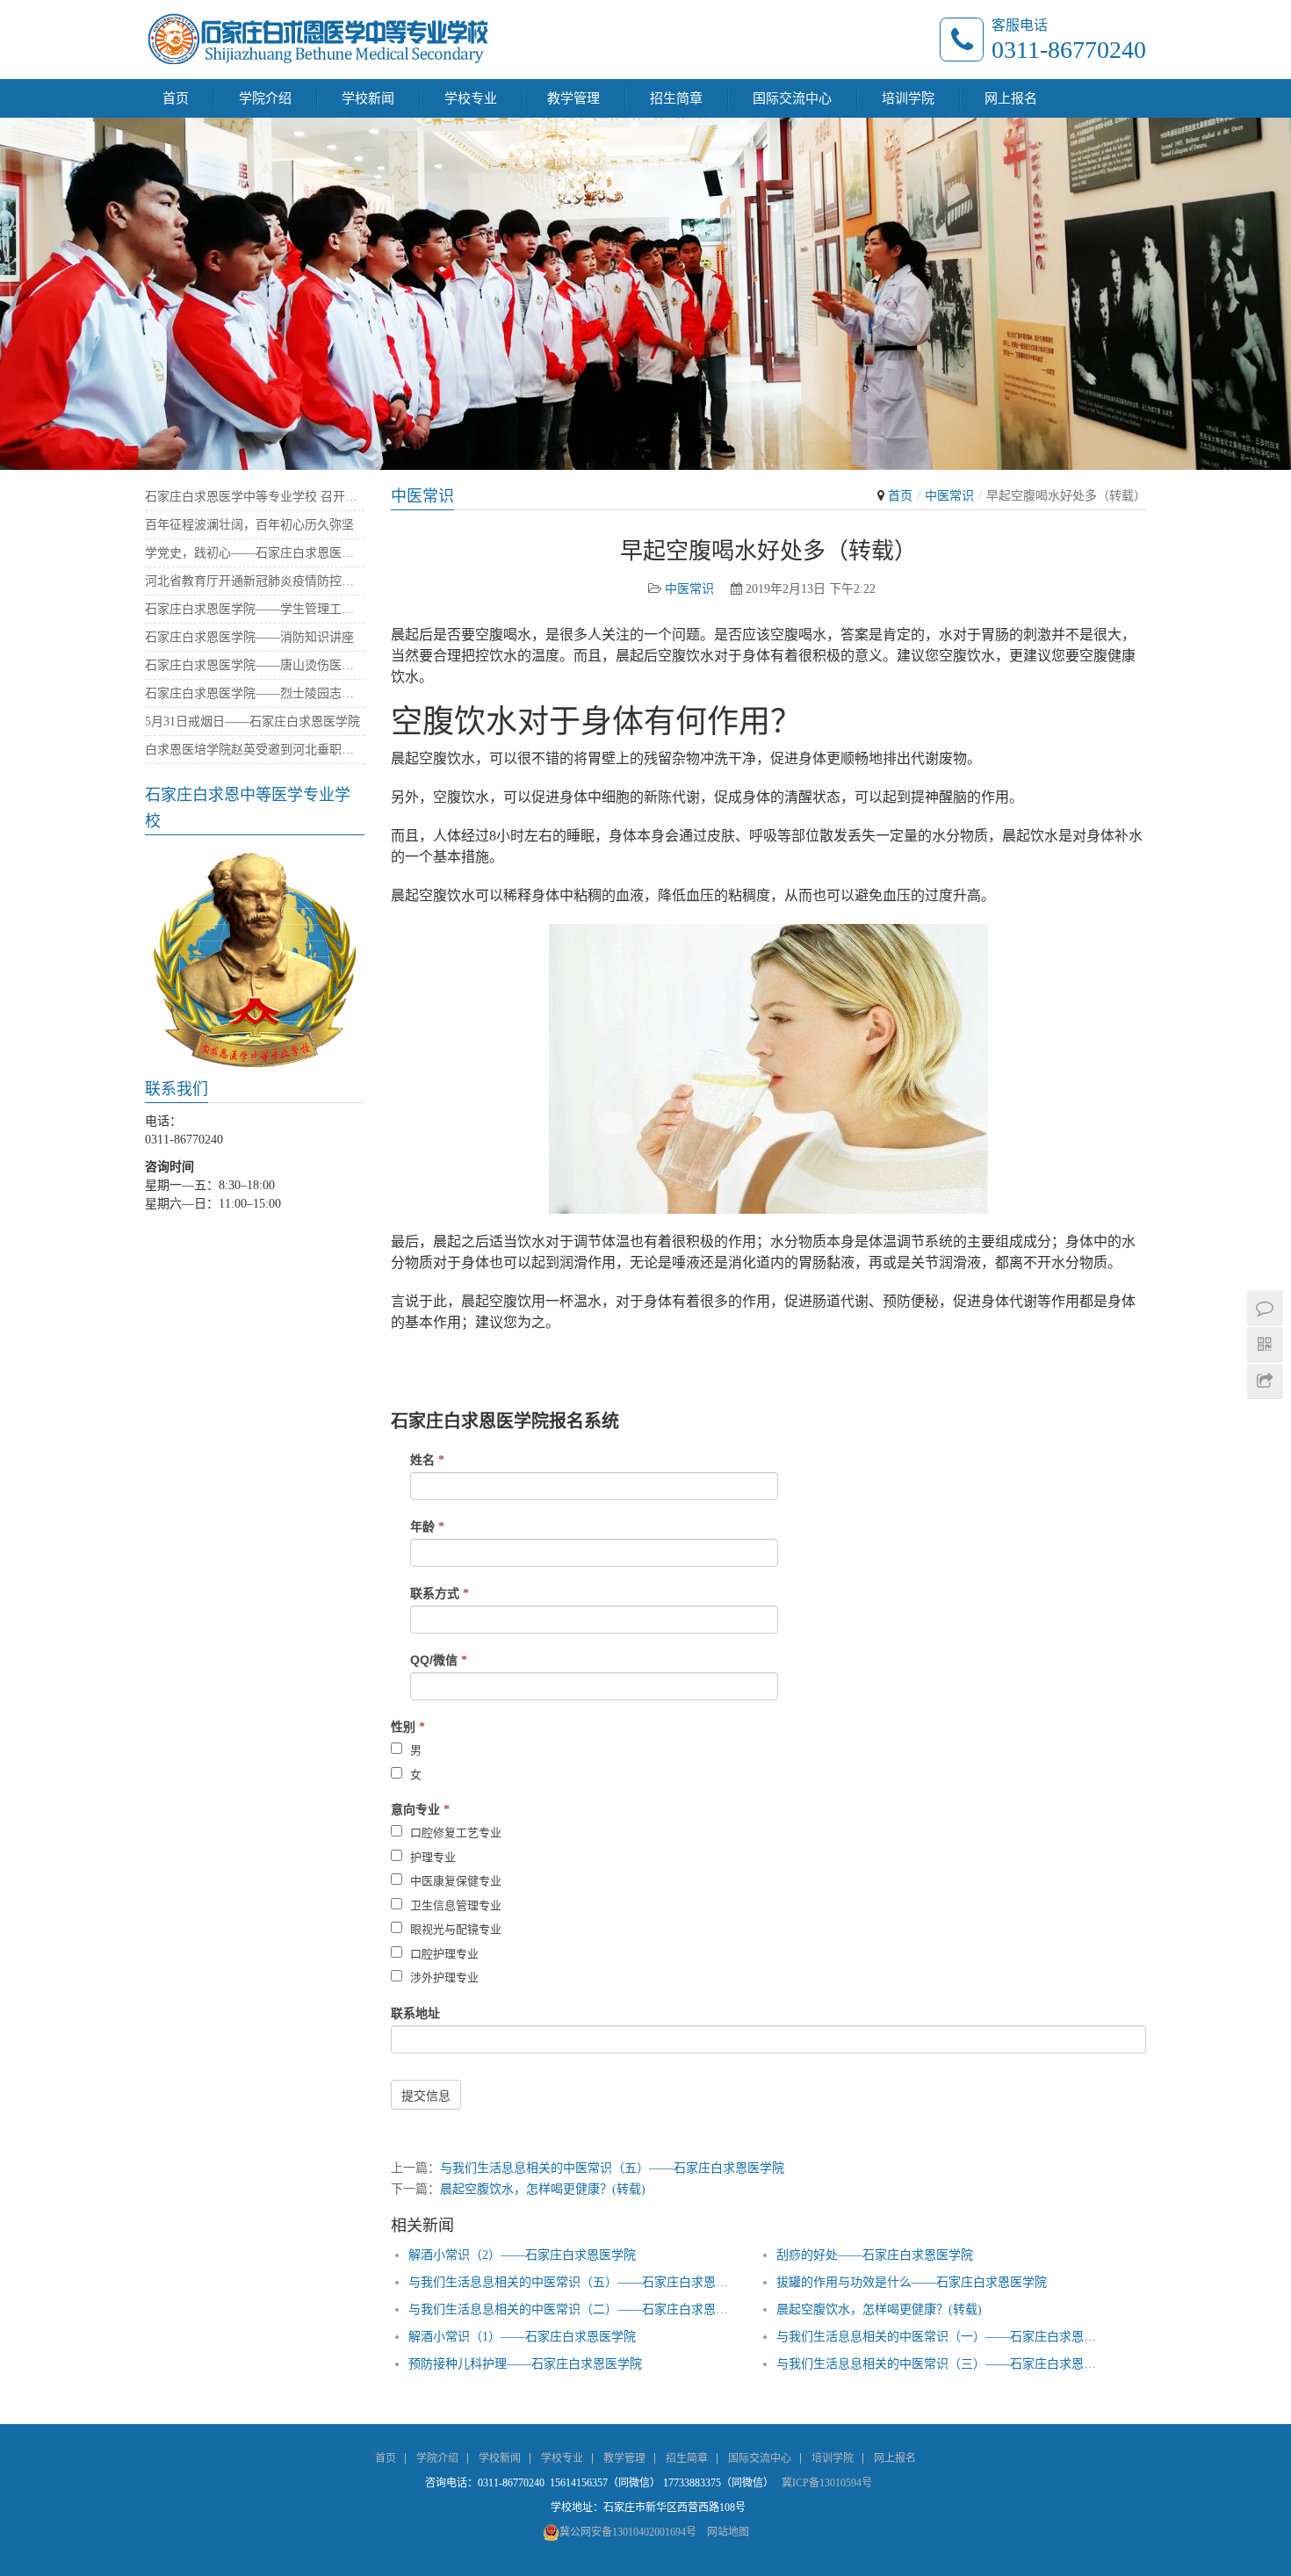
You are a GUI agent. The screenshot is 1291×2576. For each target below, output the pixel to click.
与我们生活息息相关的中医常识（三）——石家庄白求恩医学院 (938, 2364)
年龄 (427, 1526)
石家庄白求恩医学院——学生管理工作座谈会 (255, 609)
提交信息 (426, 2096)
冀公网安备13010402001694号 (628, 2532)
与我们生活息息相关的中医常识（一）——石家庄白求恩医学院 (938, 2337)
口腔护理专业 (443, 1954)
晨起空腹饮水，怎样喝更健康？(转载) (543, 2189)
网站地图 (728, 2532)
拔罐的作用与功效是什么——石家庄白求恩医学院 (912, 2282)
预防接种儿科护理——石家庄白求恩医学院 (525, 2364)
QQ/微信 (439, 1660)
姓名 (427, 1460)
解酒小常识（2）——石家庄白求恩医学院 (522, 2255)
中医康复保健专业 (454, 1881)
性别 (408, 1727)
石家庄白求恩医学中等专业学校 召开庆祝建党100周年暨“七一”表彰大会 (255, 497)
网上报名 (1011, 98)
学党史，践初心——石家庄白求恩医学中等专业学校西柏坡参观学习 (255, 553)
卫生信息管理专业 (454, 1905)
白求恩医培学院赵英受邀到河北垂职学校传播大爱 (255, 750)
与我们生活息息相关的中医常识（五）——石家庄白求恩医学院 (612, 2168)
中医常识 (949, 496)
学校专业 (471, 98)
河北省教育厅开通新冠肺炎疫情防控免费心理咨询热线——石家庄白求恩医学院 (255, 581)
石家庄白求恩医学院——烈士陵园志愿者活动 (255, 693)
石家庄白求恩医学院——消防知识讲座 (249, 637)
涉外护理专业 (443, 1977)
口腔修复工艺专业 (454, 1833)
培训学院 (908, 98)
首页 (176, 98)
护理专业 (431, 1857)
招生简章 (676, 98)
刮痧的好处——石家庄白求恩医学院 (875, 2255)
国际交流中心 (792, 98)
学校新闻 (368, 98)
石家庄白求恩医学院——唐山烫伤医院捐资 (255, 665)
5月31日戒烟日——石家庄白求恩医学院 (252, 722)
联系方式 (440, 1593)
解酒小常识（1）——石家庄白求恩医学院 (522, 2337)
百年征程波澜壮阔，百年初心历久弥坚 (249, 525)
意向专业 (420, 1809)
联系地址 (415, 2013)
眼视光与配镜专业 (454, 1929)
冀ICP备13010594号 (827, 2483)
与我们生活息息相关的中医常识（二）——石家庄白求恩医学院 (570, 2309)
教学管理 (573, 98)
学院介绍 (265, 98)
